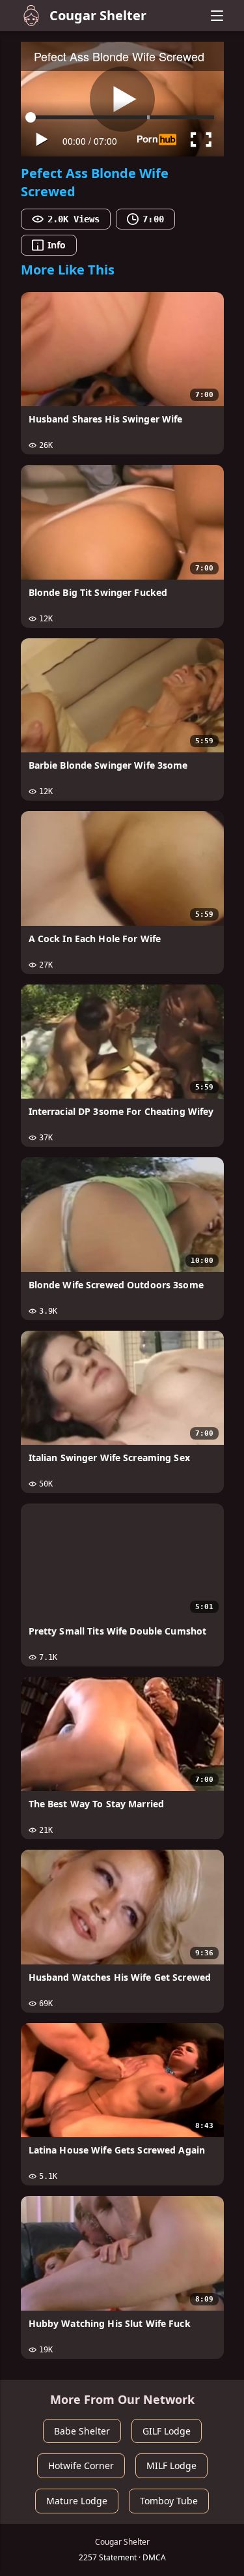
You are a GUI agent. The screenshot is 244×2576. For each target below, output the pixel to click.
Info (57, 245)
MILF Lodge (171, 2465)
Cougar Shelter (98, 15)
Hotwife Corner (81, 2465)
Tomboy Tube (169, 2501)
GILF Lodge (167, 2431)
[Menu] (217, 16)
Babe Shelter (82, 2431)
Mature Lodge (77, 2501)
